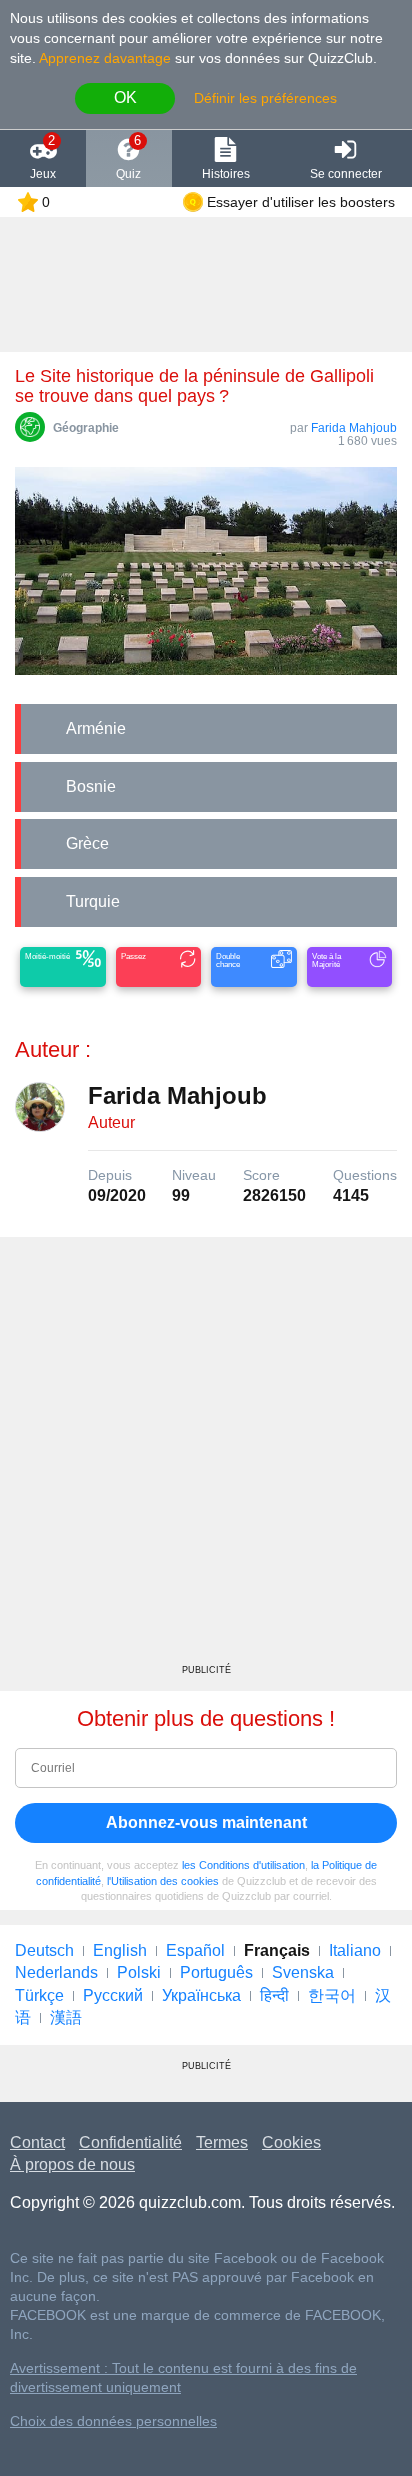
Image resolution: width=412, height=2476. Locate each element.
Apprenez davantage (105, 58)
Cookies (291, 2142)
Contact (37, 2142)
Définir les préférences (265, 98)
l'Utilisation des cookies (163, 1881)
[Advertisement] (206, 1458)
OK (125, 97)
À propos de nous (72, 2164)
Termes (222, 2142)
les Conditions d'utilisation (243, 1865)
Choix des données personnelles (113, 2421)
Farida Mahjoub (354, 428)
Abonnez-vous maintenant (206, 1822)
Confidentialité (130, 2142)
